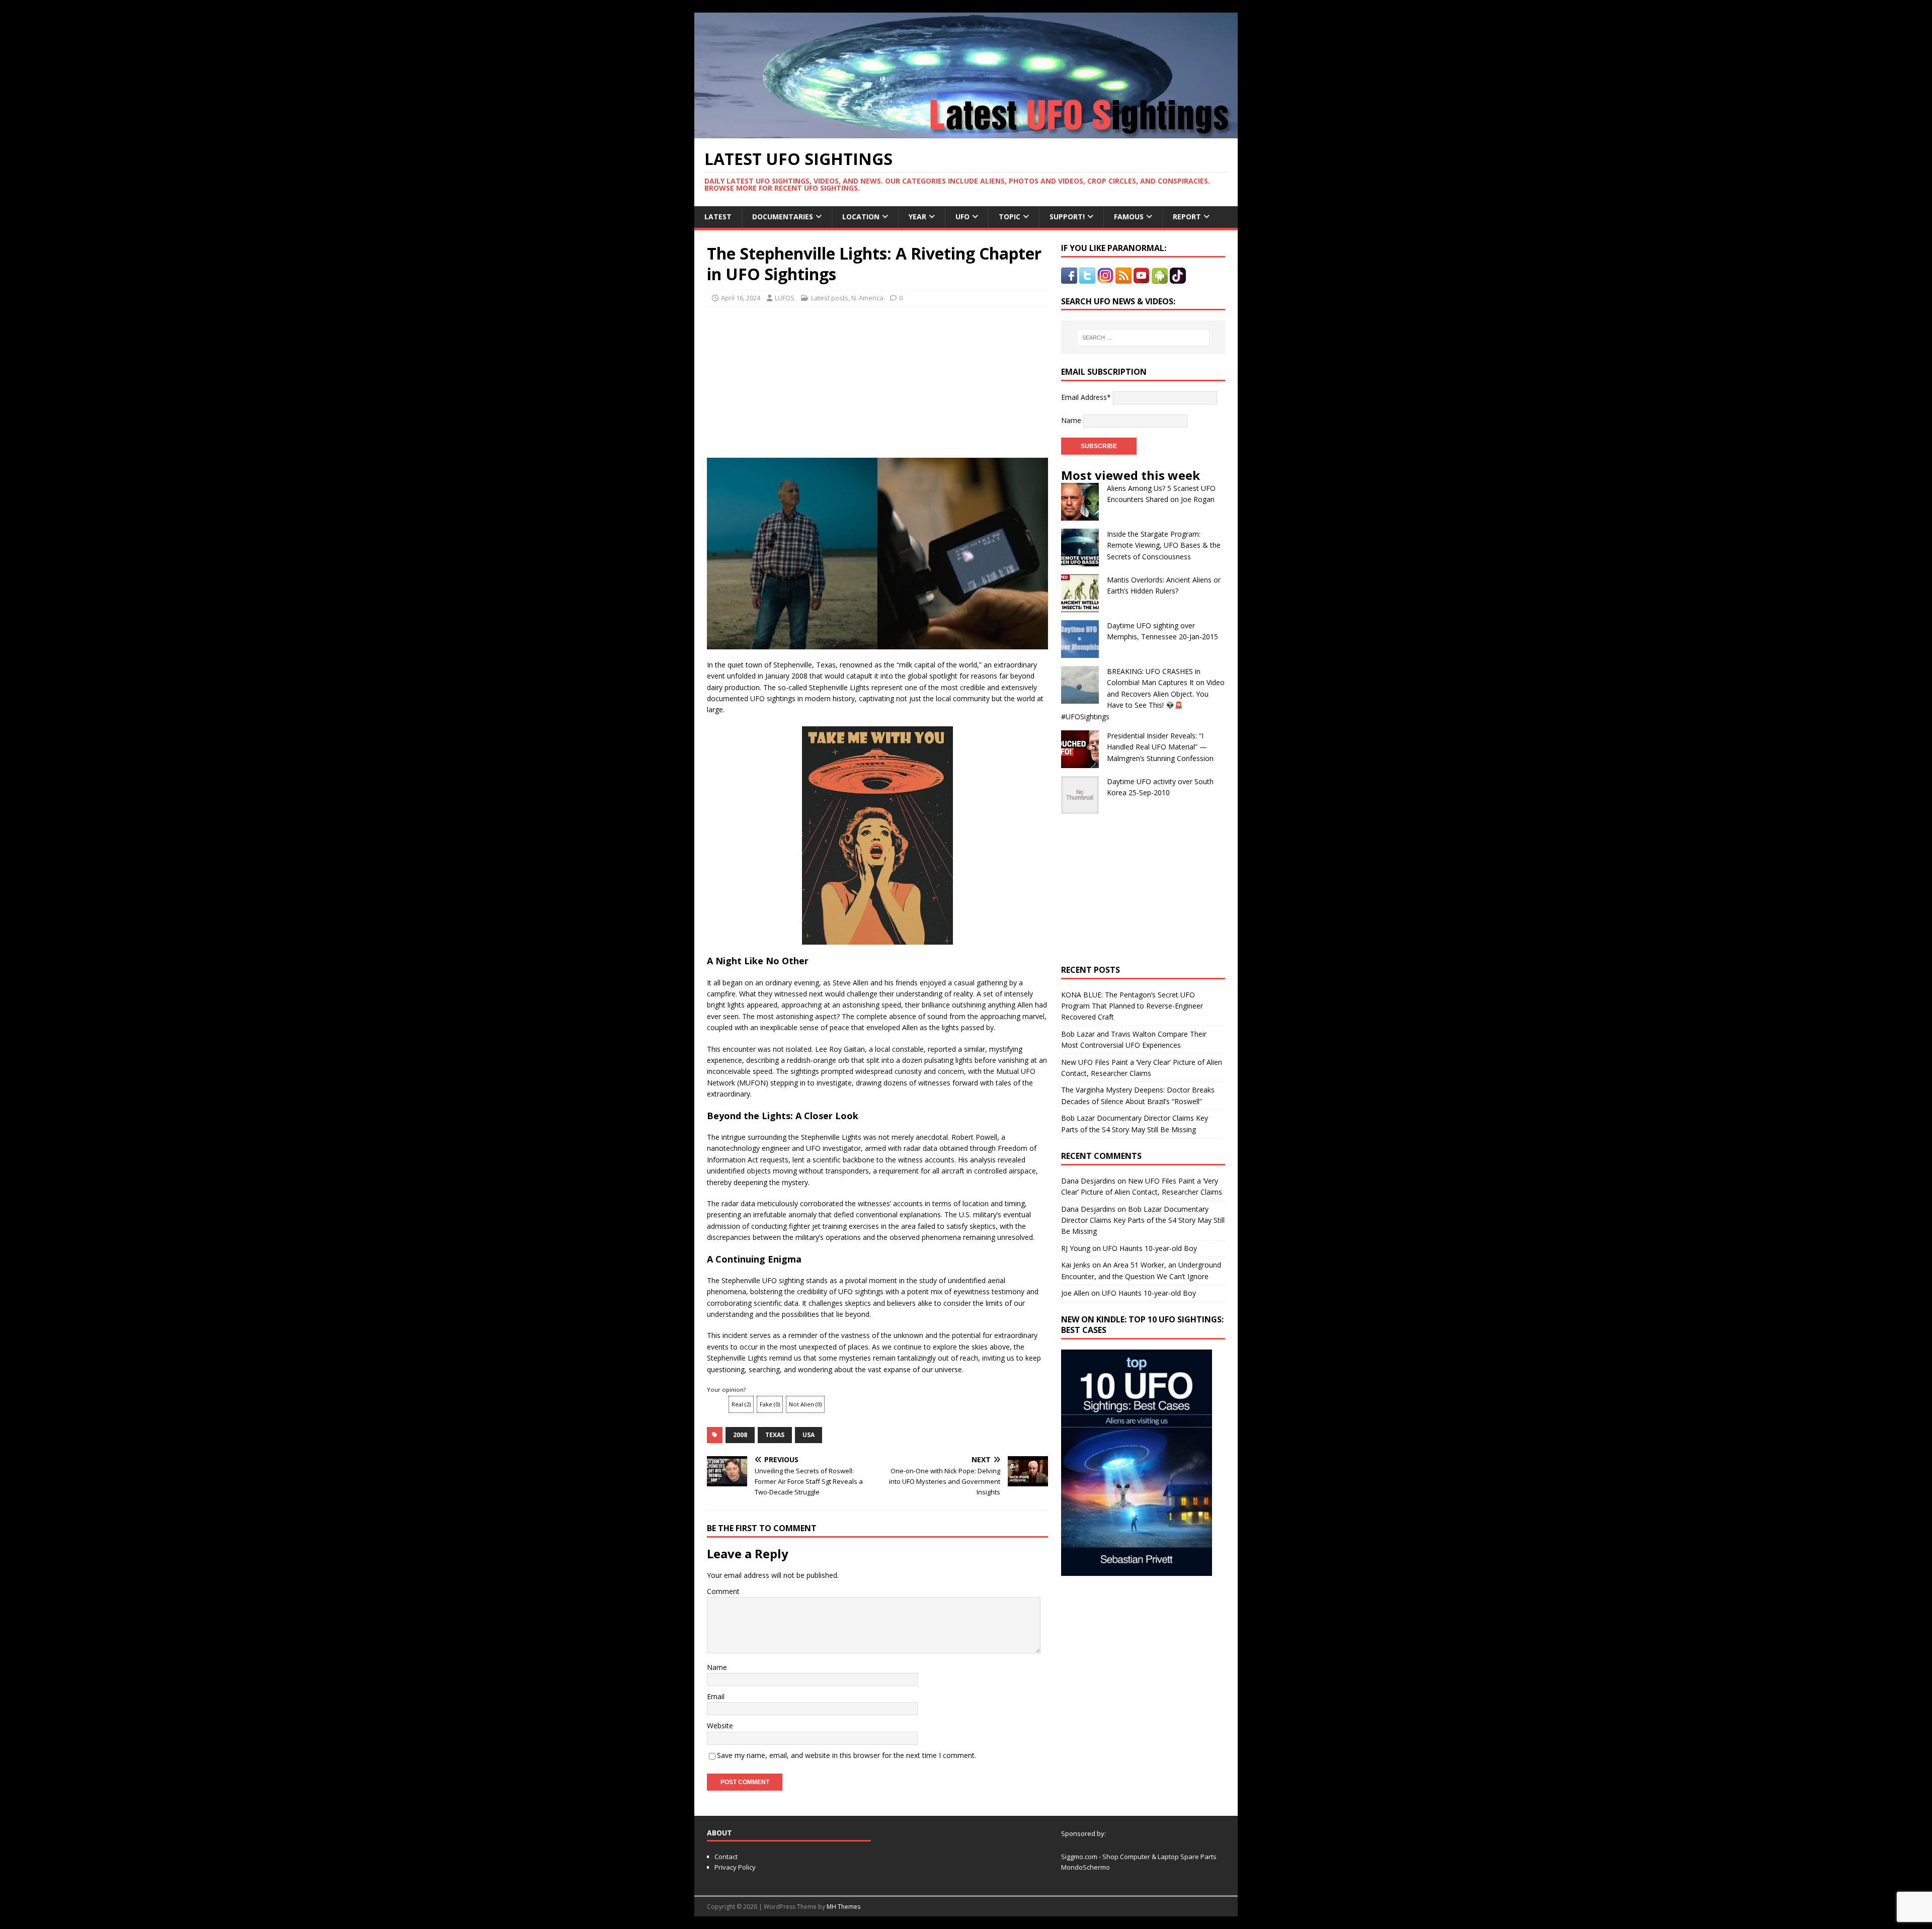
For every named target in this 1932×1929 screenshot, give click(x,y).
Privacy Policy (735, 1867)
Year (917, 217)
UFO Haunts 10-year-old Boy (1150, 1248)
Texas (775, 1435)
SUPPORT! (1067, 217)
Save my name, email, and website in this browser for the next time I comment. (847, 1755)
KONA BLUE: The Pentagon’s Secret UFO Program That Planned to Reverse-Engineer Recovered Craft (1132, 1006)
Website (720, 1726)
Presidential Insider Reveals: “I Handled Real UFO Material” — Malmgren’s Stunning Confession (1160, 747)
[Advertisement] (801, 379)
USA (809, 1435)
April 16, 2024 (741, 298)
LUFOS (785, 298)
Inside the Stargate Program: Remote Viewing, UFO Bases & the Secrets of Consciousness (1164, 545)
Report (1187, 217)
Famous (1129, 217)
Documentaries (783, 217)
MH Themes (843, 1907)
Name (717, 1667)
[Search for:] (1143, 338)
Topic (1010, 217)
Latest (718, 217)
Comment (723, 1591)
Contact (726, 1857)
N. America (867, 298)
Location (861, 217)
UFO (962, 217)
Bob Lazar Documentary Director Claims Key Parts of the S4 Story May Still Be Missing (1143, 1220)
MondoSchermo (1085, 1867)
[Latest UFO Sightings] (966, 133)
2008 (740, 1435)
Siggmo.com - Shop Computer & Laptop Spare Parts (1139, 1857)
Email (716, 1696)
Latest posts (830, 298)
